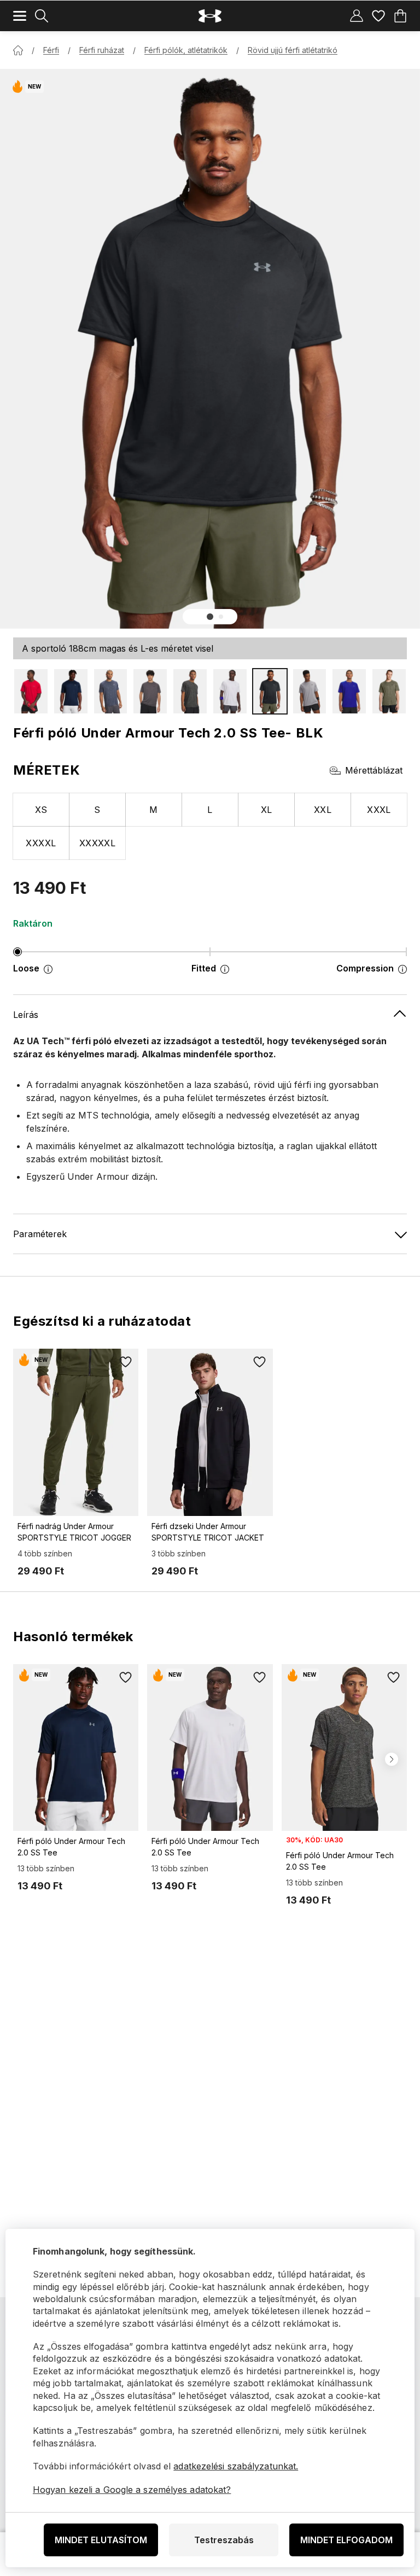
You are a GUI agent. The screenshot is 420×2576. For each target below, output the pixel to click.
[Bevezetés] (18, 50)
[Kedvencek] (378, 16)
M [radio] (153, 810)
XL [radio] (267, 810)
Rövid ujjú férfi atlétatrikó (293, 50)
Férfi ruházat (102, 50)
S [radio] (97, 810)
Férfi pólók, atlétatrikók (186, 50)
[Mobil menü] (20, 16)
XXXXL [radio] (41, 843)
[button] (210, 617)
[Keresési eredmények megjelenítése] (42, 16)
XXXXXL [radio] (98, 843)
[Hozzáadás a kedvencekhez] (125, 1362)
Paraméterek (40, 1234)
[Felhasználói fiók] (357, 16)
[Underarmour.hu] (210, 16)
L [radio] (210, 810)
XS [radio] (41, 810)
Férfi (51, 50)
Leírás (26, 1015)
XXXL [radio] (379, 810)
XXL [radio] (323, 810)
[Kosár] (400, 16)
